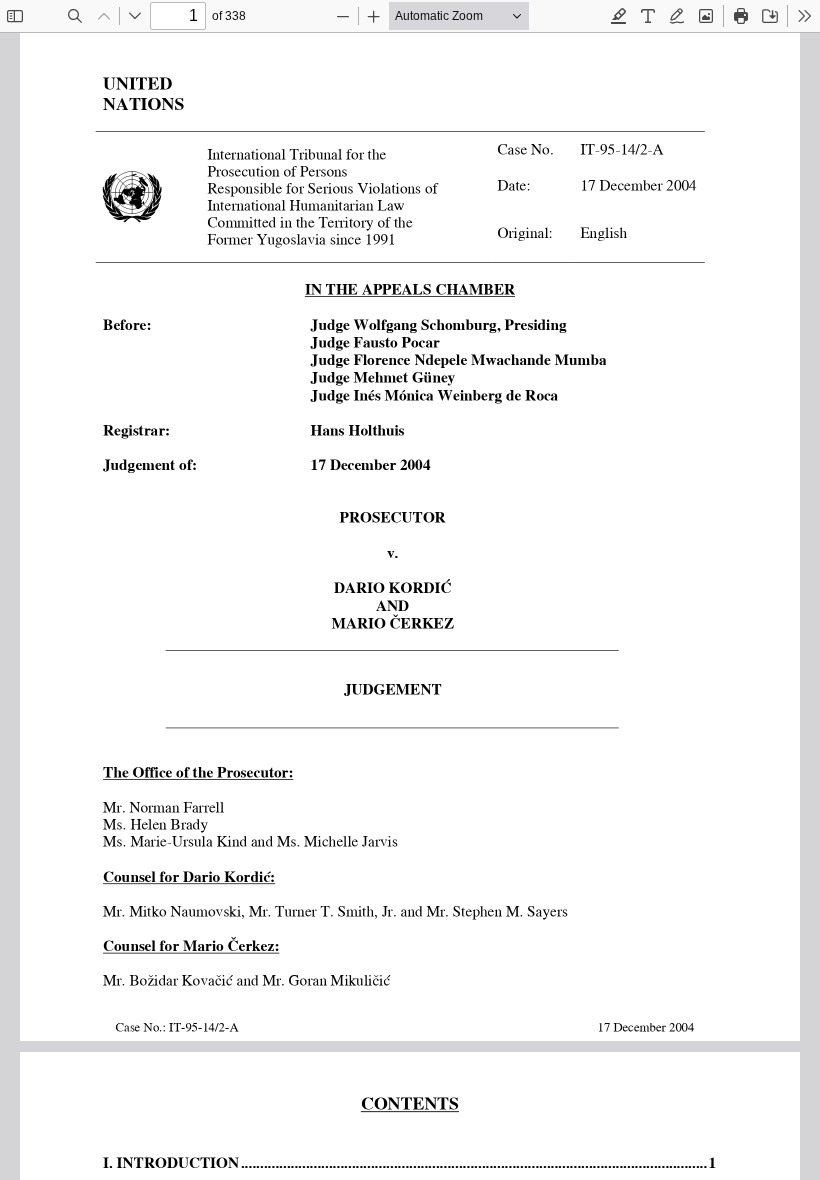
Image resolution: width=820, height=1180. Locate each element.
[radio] (619, 16)
